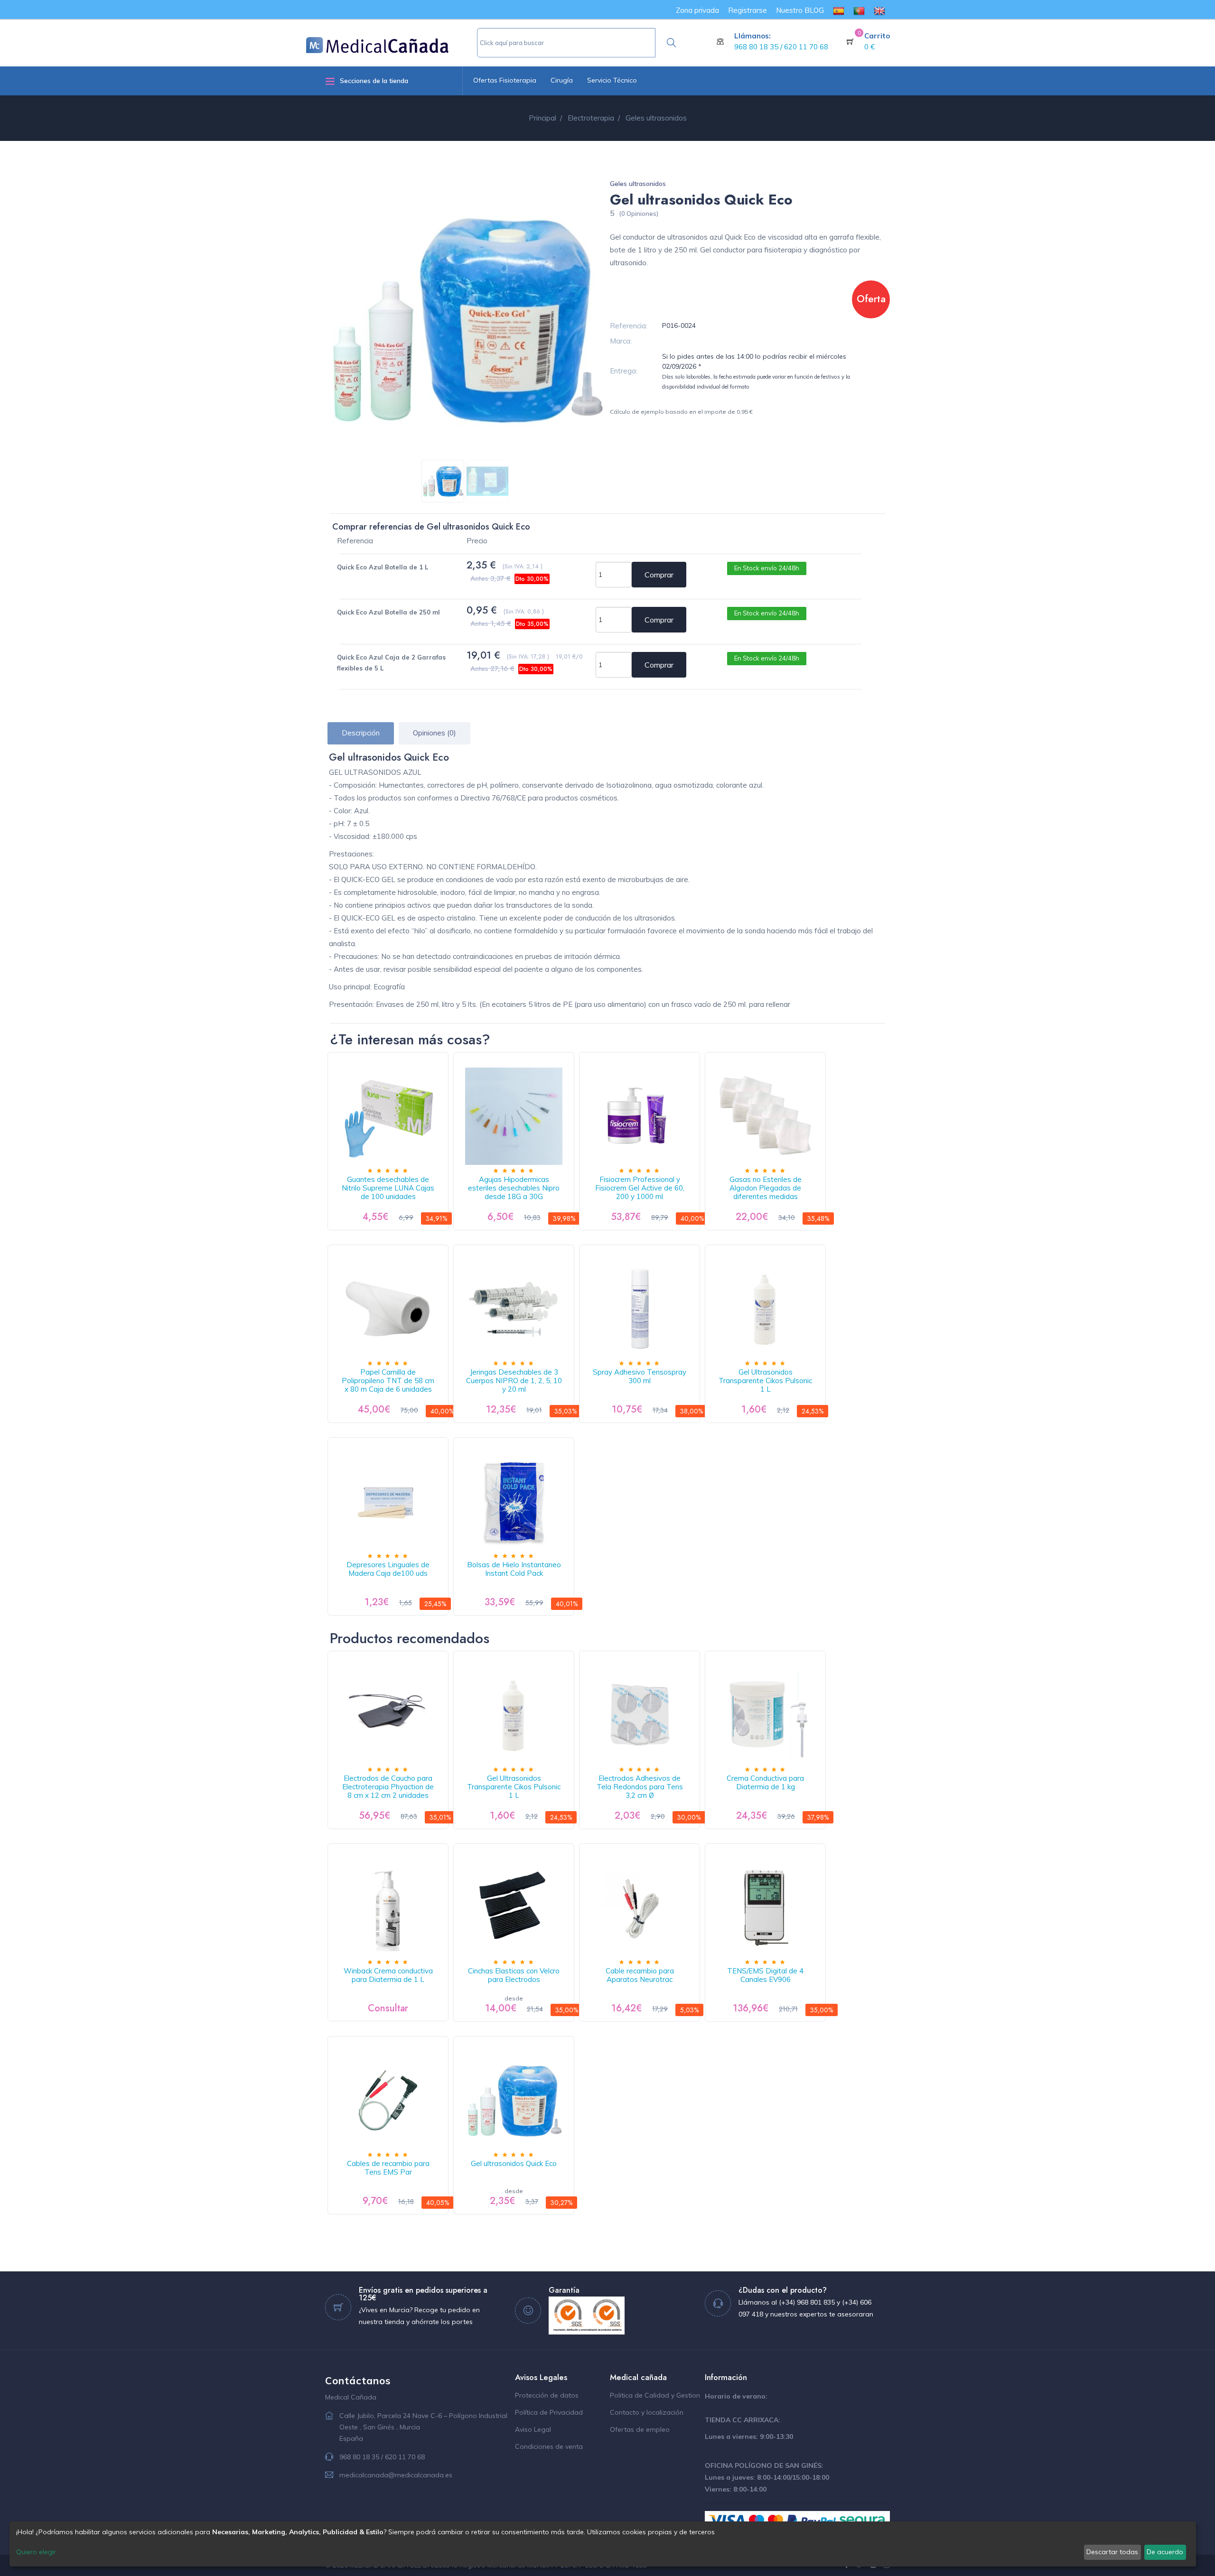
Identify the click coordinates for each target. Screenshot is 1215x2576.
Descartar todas (1112, 2552)
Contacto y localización (647, 2412)
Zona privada (697, 10)
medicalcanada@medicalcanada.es (396, 2475)
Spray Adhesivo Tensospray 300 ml (640, 1376)
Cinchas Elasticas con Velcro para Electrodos (514, 1975)
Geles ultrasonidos (638, 184)
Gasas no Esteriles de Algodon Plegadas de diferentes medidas (766, 1188)
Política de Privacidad (549, 2412)
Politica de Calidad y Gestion (655, 2395)
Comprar (659, 575)
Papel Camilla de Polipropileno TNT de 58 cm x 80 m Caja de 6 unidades (388, 1381)
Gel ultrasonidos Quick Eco (514, 2163)
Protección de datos (547, 2395)
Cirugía (562, 80)
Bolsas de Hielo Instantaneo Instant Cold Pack (514, 1569)
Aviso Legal (533, 2429)
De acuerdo (1165, 2552)
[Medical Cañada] (392, 41)
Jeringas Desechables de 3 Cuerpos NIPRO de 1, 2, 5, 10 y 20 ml (514, 1381)
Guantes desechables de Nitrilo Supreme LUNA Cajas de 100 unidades (388, 1188)
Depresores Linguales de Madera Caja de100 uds (388, 1569)
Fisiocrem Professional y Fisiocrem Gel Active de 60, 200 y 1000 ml (640, 1188)
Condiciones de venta (549, 2446)
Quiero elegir (36, 2552)
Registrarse (748, 10)
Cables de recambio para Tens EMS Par (388, 2168)
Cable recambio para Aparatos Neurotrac (640, 1975)
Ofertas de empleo (640, 2429)
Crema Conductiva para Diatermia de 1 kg (765, 1782)
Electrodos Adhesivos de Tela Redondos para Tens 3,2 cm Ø (640, 1787)
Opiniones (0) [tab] (435, 733)
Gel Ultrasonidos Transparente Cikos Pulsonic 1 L (765, 1381)
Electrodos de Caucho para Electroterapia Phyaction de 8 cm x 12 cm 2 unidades (388, 1787)
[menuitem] (839, 10)
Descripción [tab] (361, 733)
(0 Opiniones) (639, 214)
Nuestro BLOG (800, 10)
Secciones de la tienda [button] (374, 81)
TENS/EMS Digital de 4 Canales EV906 (765, 1975)
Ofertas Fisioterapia (505, 80)
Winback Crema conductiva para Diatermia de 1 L (388, 1975)
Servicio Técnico (612, 80)
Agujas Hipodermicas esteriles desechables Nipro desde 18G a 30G (514, 1188)
